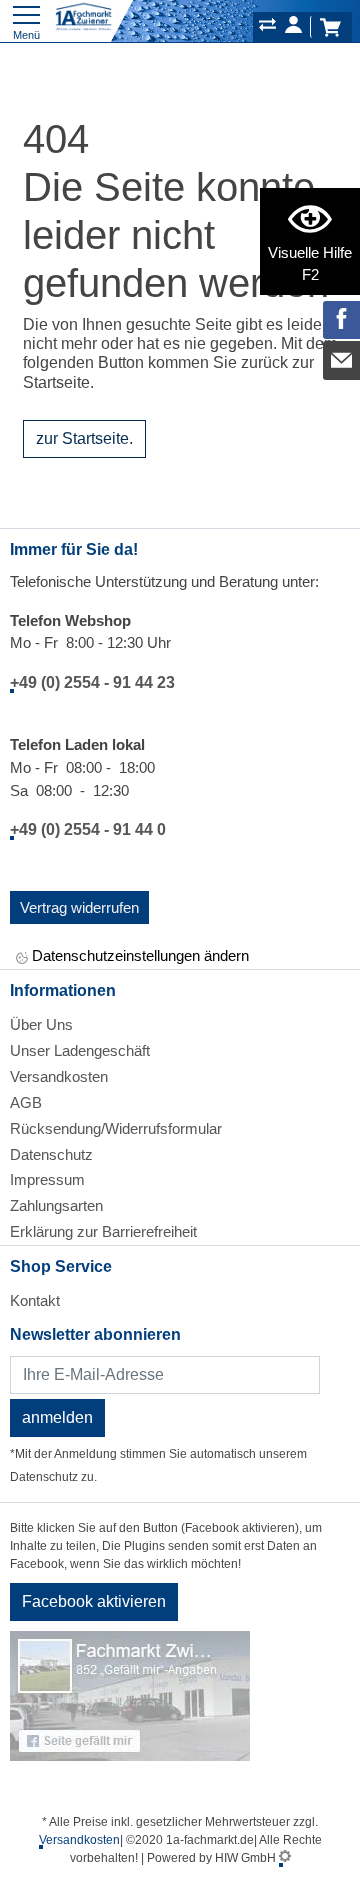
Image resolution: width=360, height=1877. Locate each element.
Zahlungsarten (56, 1205)
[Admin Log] (285, 1858)
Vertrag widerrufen (79, 907)
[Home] (83, 17)
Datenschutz (51, 1154)
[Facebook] (342, 320)
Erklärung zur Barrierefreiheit (103, 1231)
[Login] (293, 28)
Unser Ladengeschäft (80, 1050)
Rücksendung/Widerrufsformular (116, 1128)
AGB (26, 1102)
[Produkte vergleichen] (267, 28)
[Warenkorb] (330, 27)
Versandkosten (59, 1076)
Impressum (47, 1179)
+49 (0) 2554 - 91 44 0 (88, 829)
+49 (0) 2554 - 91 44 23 (92, 682)
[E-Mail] (342, 360)
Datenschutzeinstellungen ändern (138, 955)
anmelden (57, 1417)
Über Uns (41, 1024)
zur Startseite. (84, 438)
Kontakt (35, 1300)
